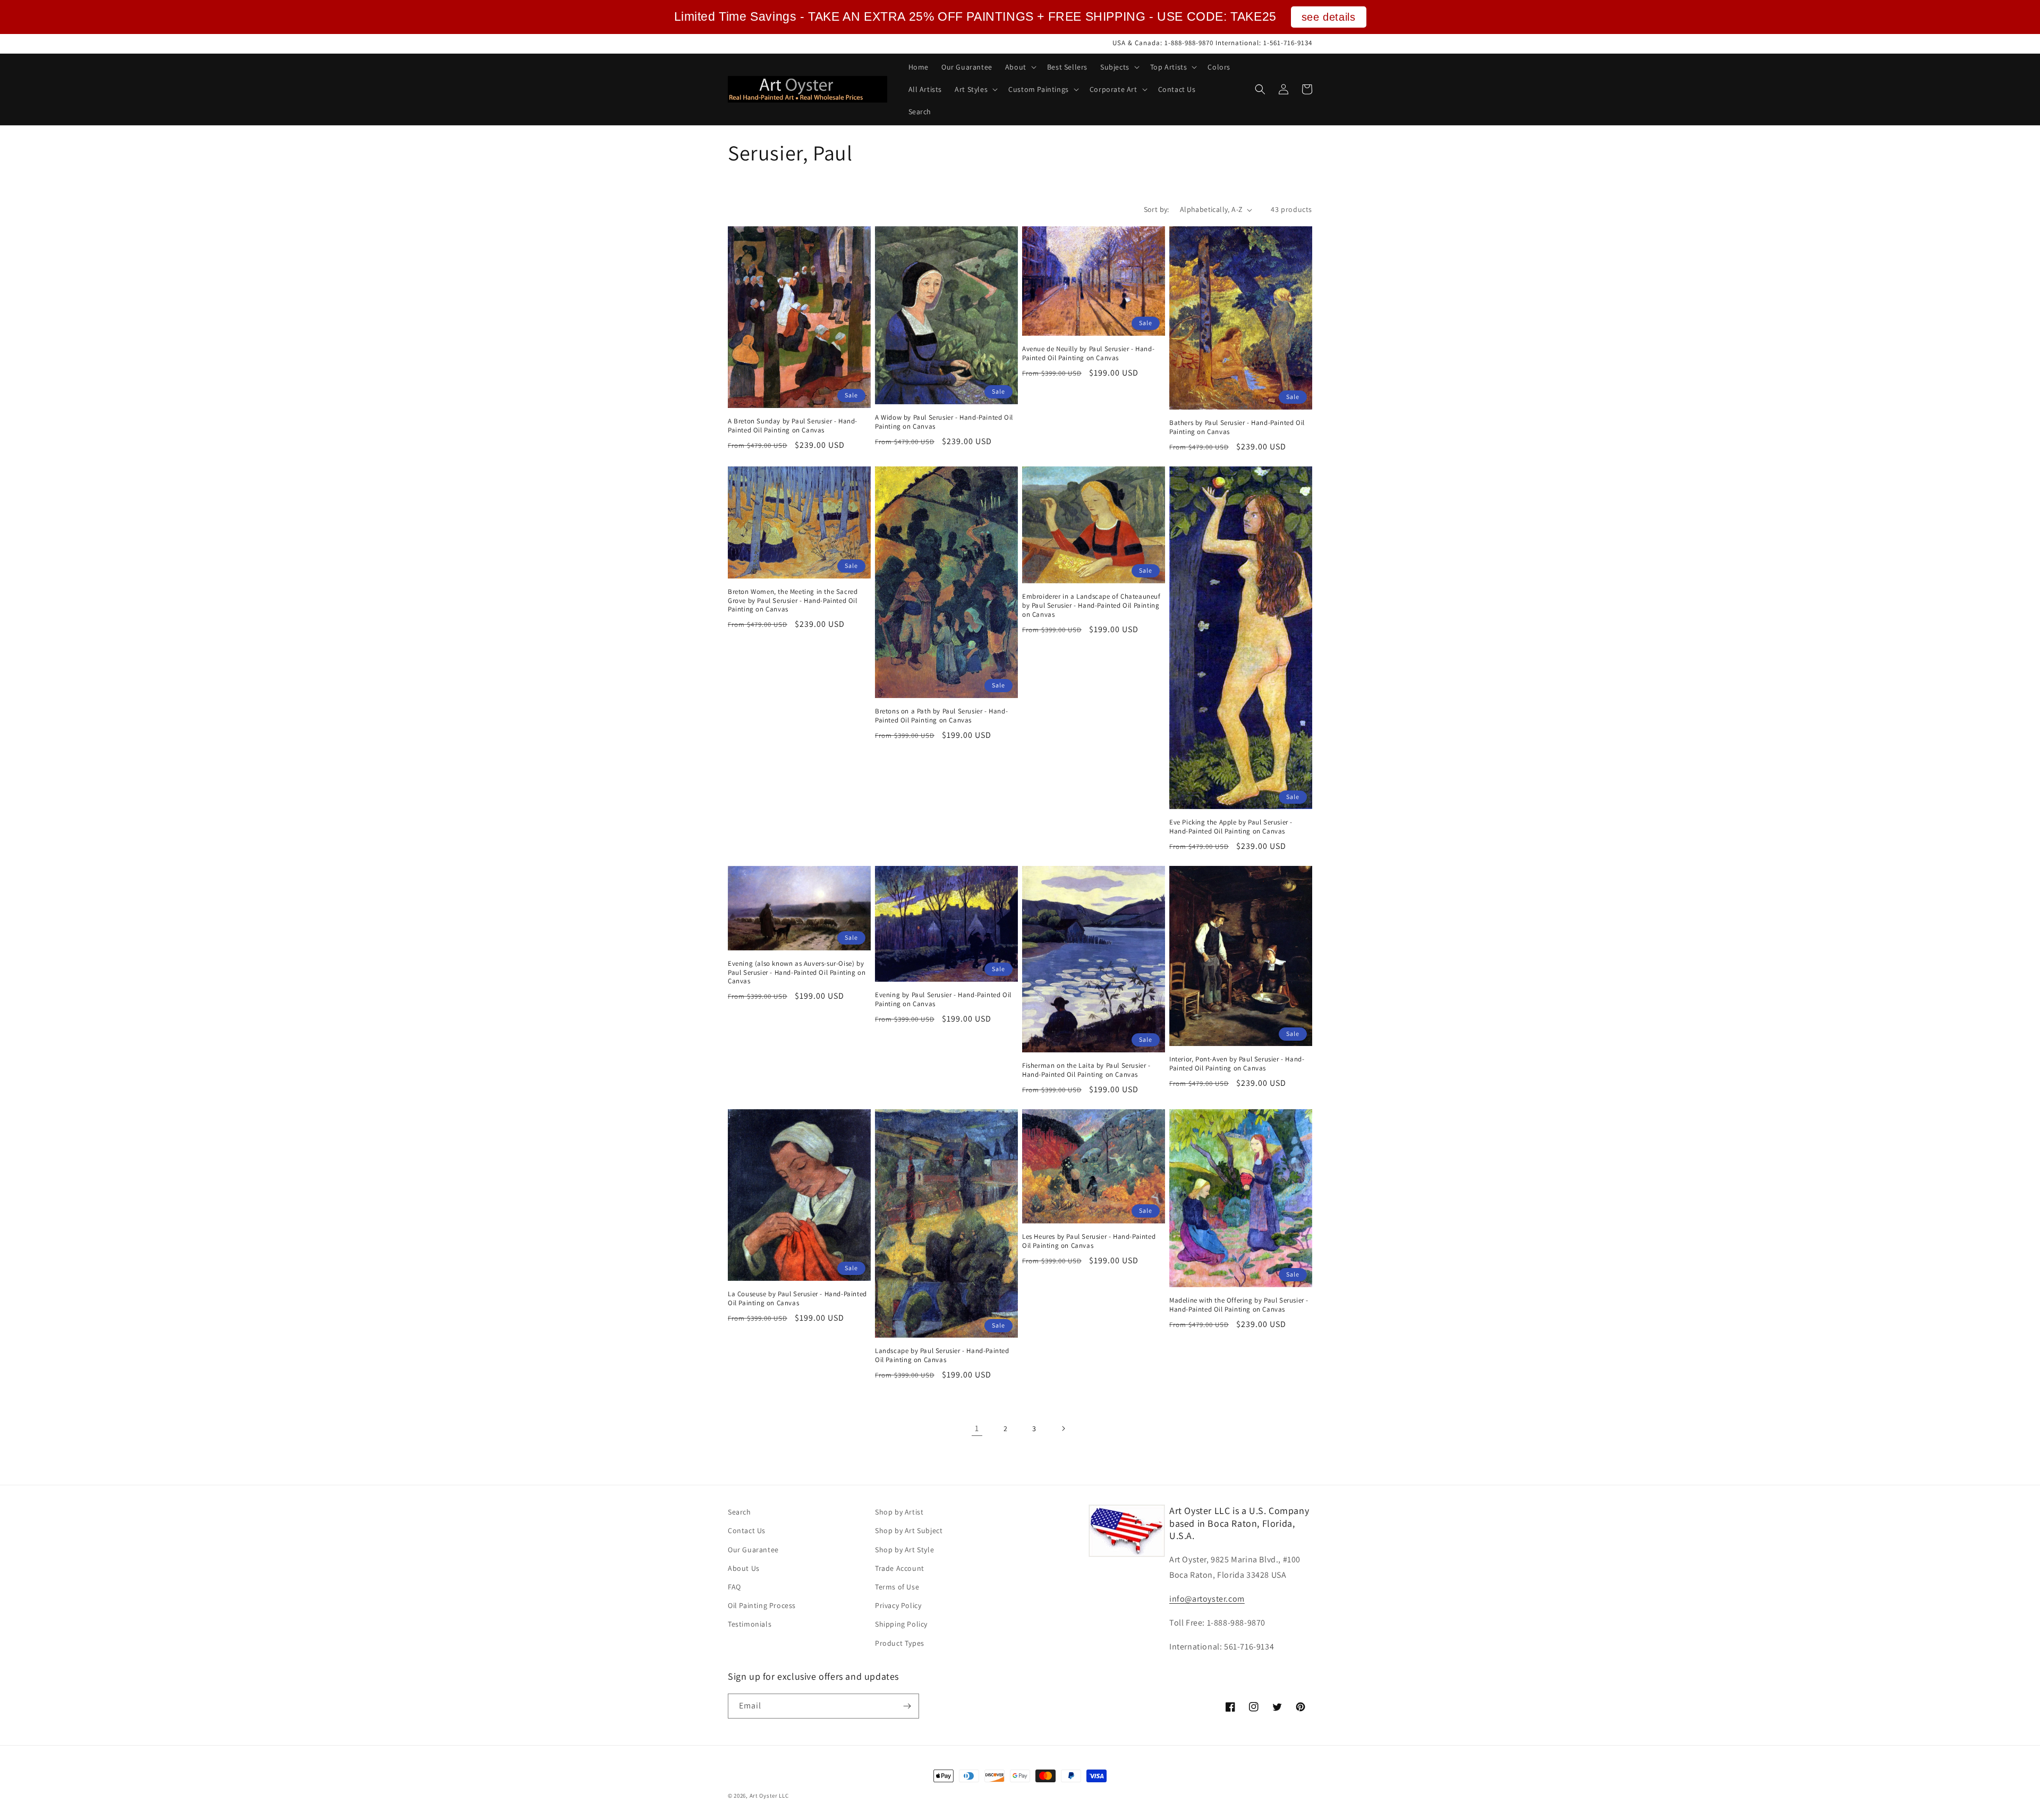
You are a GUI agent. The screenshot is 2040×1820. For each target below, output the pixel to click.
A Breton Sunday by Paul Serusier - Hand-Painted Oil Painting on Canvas (793, 426)
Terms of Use (897, 1587)
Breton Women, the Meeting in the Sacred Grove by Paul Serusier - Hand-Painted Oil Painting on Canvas (793, 601)
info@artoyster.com (1207, 1599)
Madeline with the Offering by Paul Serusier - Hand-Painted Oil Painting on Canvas (1239, 1305)
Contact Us (747, 1530)
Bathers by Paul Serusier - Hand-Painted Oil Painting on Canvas (1237, 427)
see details (1329, 17)
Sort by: (1157, 209)
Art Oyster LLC (769, 1796)
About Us (744, 1568)
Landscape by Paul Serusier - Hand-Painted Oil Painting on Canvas (942, 1355)
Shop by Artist (899, 1512)
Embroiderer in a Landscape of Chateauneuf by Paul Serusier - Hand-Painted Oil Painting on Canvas (1091, 606)
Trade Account (900, 1568)
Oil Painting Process (762, 1605)
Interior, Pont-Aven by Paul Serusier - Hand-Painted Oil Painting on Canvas (1237, 1064)
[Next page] (1063, 1428)
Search (739, 1512)
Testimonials (750, 1624)
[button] (1020, 67)
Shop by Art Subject (909, 1530)
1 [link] (977, 1428)
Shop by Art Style (904, 1550)
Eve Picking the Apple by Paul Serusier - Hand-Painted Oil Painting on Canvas (1231, 827)
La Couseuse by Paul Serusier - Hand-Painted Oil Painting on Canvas (797, 1299)
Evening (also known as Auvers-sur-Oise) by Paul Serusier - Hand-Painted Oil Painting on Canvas (797, 973)
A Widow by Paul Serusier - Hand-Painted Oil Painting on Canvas (944, 422)
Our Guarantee (753, 1550)
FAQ (734, 1587)
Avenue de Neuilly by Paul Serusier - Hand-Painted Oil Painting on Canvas (1088, 354)
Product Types (900, 1643)
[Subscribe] (907, 1706)
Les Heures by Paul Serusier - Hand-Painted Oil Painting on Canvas (1089, 1241)
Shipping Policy (901, 1624)
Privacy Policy (898, 1605)
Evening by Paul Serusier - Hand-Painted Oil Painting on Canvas (943, 1000)
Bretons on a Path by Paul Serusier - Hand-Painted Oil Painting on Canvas (941, 716)
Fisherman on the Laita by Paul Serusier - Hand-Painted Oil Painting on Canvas (1086, 1070)
